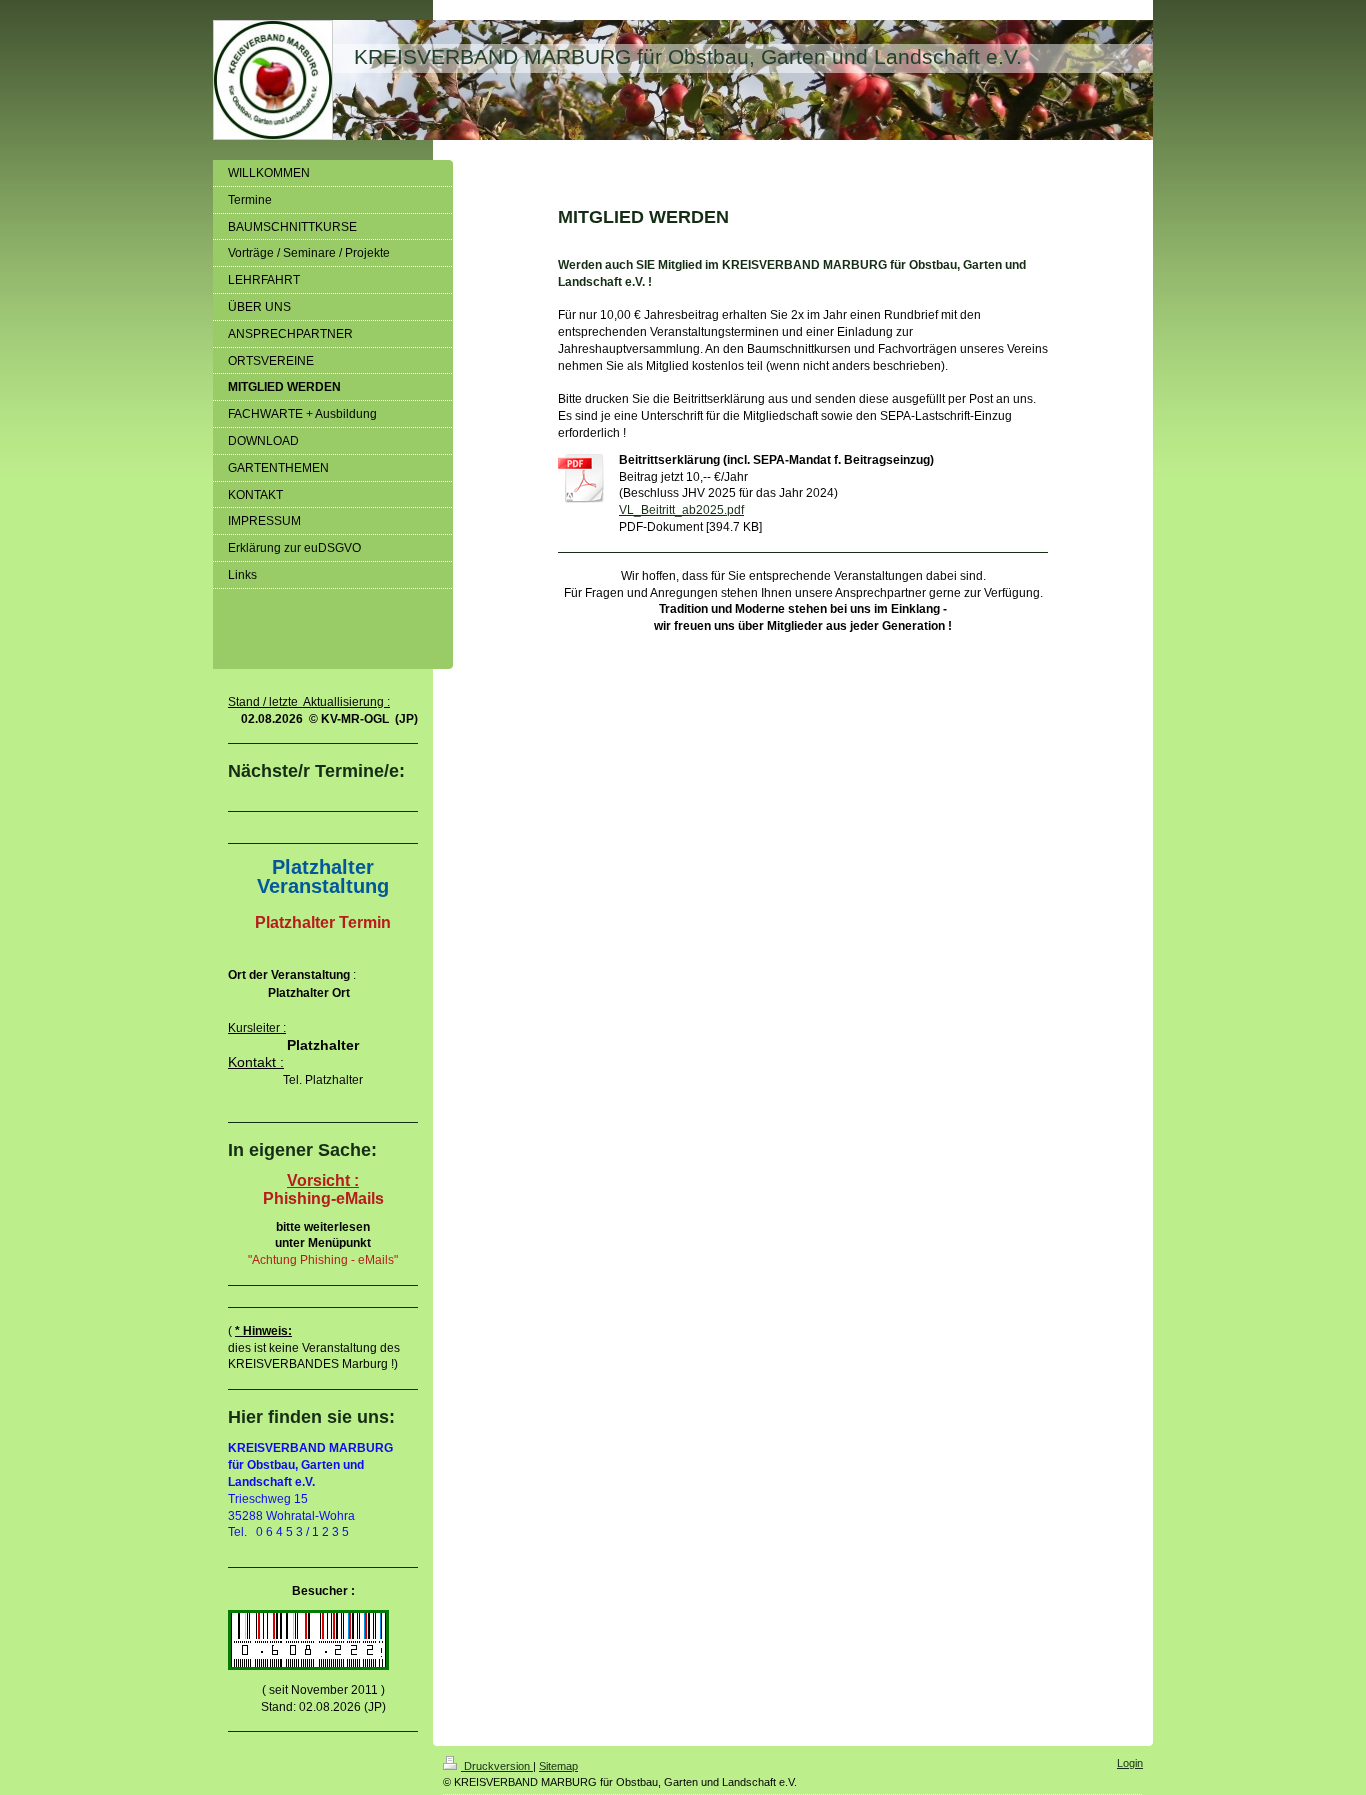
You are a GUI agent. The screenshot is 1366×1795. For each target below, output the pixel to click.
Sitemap (558, 1766)
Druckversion (497, 1766)
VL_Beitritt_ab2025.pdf (681, 510)
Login (1130, 1763)
